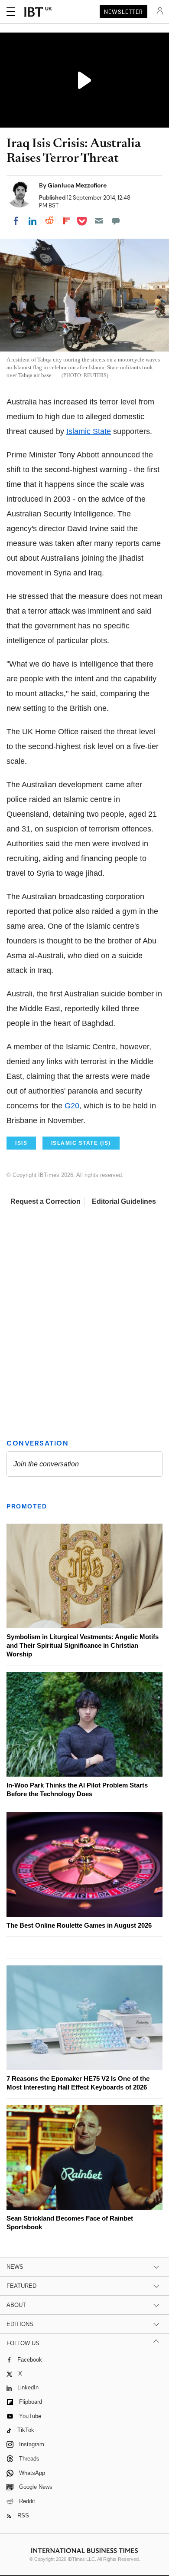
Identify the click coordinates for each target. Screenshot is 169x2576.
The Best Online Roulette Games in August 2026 (79, 1925)
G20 (72, 1106)
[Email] (99, 221)
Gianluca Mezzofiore (77, 185)
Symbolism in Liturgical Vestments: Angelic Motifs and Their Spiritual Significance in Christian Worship (83, 1645)
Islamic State (89, 431)
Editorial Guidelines (124, 1201)
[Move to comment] (116, 221)
